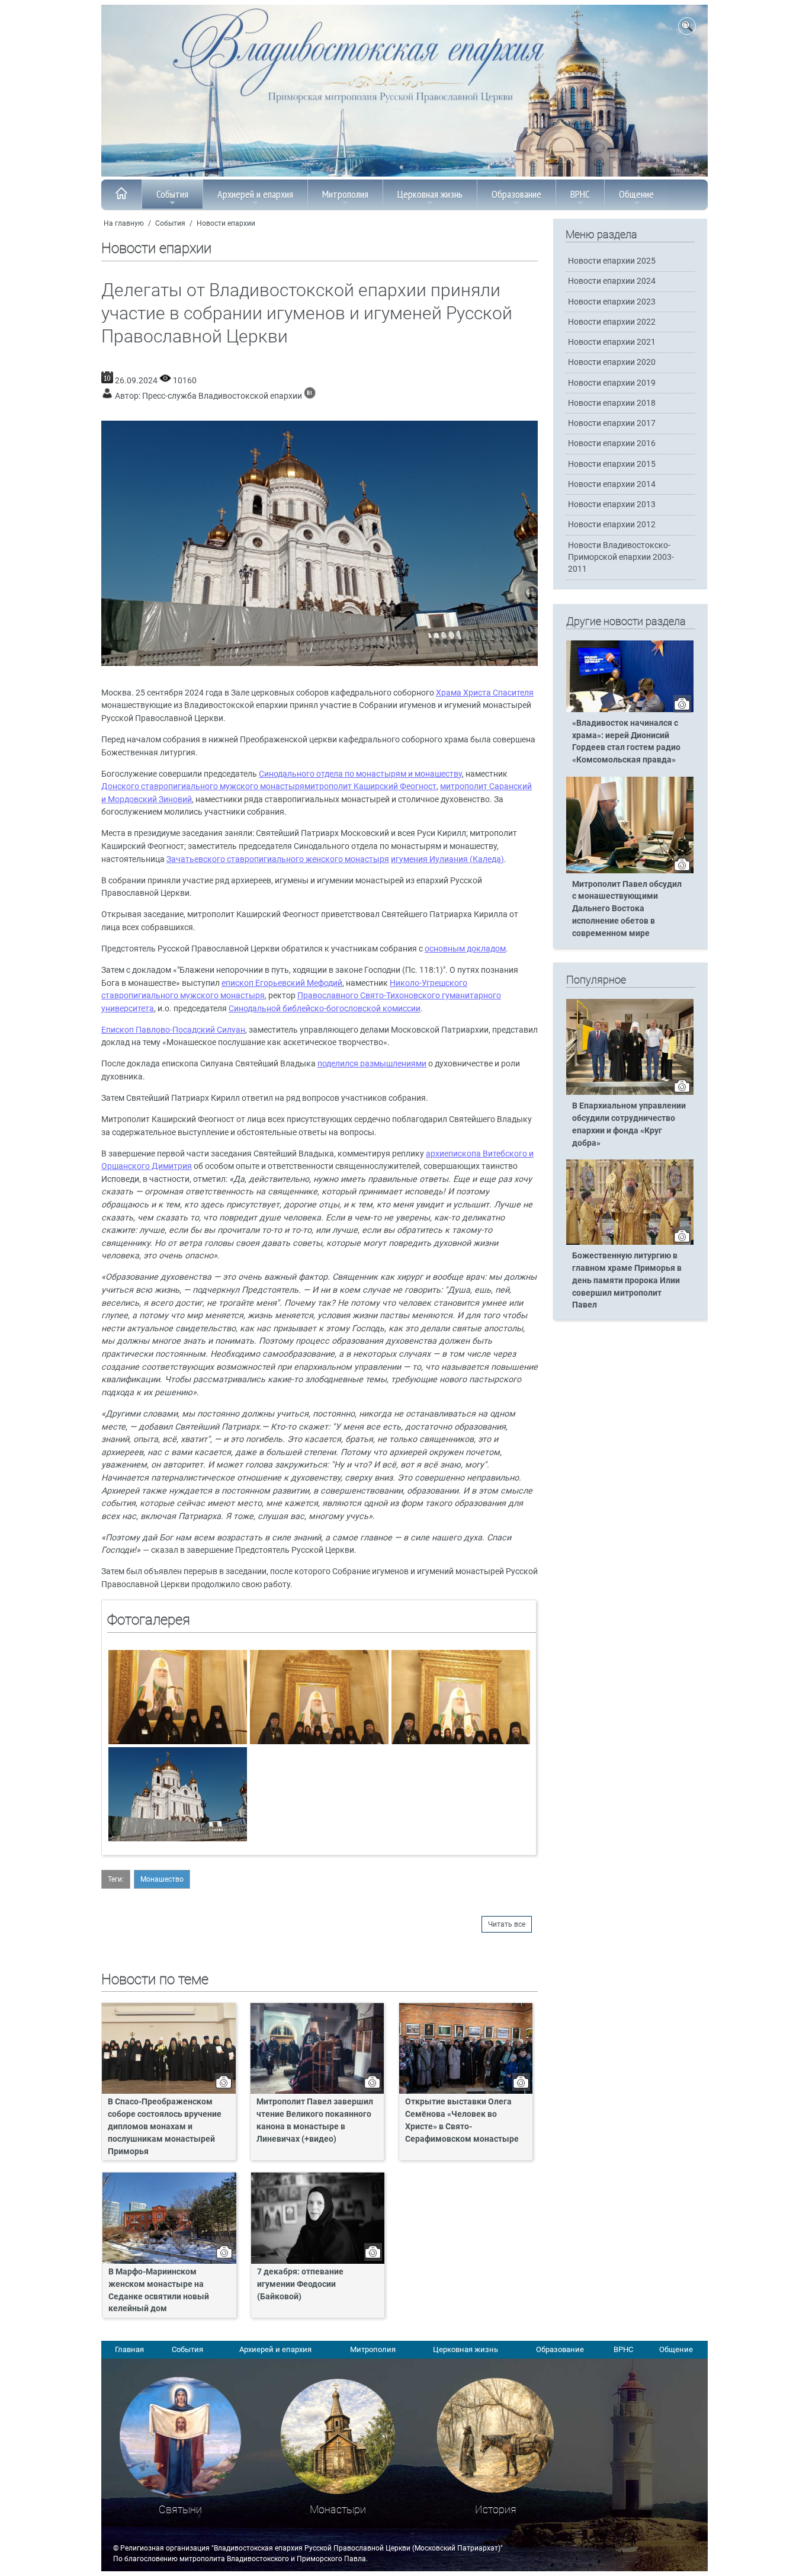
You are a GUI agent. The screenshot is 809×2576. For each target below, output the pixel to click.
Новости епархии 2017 (612, 423)
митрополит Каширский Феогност (370, 786)
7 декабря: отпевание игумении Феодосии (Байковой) (300, 2284)
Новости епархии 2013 (612, 504)
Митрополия (345, 194)
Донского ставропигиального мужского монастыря (203, 786)
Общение (636, 194)
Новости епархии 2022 (612, 322)
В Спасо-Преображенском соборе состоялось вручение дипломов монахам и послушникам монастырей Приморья (165, 2127)
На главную (124, 223)
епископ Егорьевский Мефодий (282, 983)
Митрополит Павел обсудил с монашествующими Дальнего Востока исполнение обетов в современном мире (627, 909)
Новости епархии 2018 (612, 403)
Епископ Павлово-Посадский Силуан (173, 1030)
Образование (516, 194)
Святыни (180, 2509)
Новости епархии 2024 (612, 281)
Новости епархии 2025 (612, 261)
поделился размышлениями (372, 1064)
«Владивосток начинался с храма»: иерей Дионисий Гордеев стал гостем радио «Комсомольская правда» (626, 742)
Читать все (507, 1924)
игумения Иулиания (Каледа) (447, 859)
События (172, 194)
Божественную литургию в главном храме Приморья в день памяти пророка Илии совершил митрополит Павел (627, 1281)
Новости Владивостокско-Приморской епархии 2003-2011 (621, 557)
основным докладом (465, 949)
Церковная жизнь (430, 194)
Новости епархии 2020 (612, 362)
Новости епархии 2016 (612, 443)
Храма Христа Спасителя (485, 693)
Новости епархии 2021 (612, 342)
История (496, 2509)
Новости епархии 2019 (612, 383)
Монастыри (338, 2509)
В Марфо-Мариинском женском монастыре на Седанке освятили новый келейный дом (159, 2290)
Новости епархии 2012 (612, 525)
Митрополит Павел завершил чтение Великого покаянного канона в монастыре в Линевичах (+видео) (315, 2120)
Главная (129, 2349)
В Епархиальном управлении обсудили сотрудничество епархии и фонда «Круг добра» (629, 1124)
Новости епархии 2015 (612, 464)
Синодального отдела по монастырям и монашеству (360, 774)
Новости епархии (226, 223)
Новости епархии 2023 (612, 302)
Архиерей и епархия (255, 194)
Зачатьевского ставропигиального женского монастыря (278, 859)
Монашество (162, 1879)
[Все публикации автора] (310, 396)
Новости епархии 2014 (612, 484)
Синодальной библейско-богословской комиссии (325, 1009)
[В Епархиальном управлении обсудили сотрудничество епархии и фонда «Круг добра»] (630, 1092)
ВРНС (580, 194)
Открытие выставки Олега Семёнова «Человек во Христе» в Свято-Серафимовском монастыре (462, 2120)
